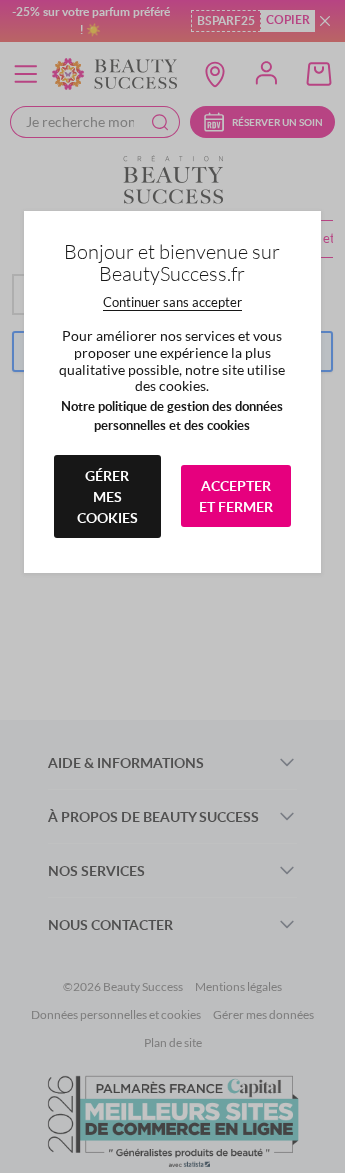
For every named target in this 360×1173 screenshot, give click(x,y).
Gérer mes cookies (107, 496)
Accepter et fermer (236, 496)
